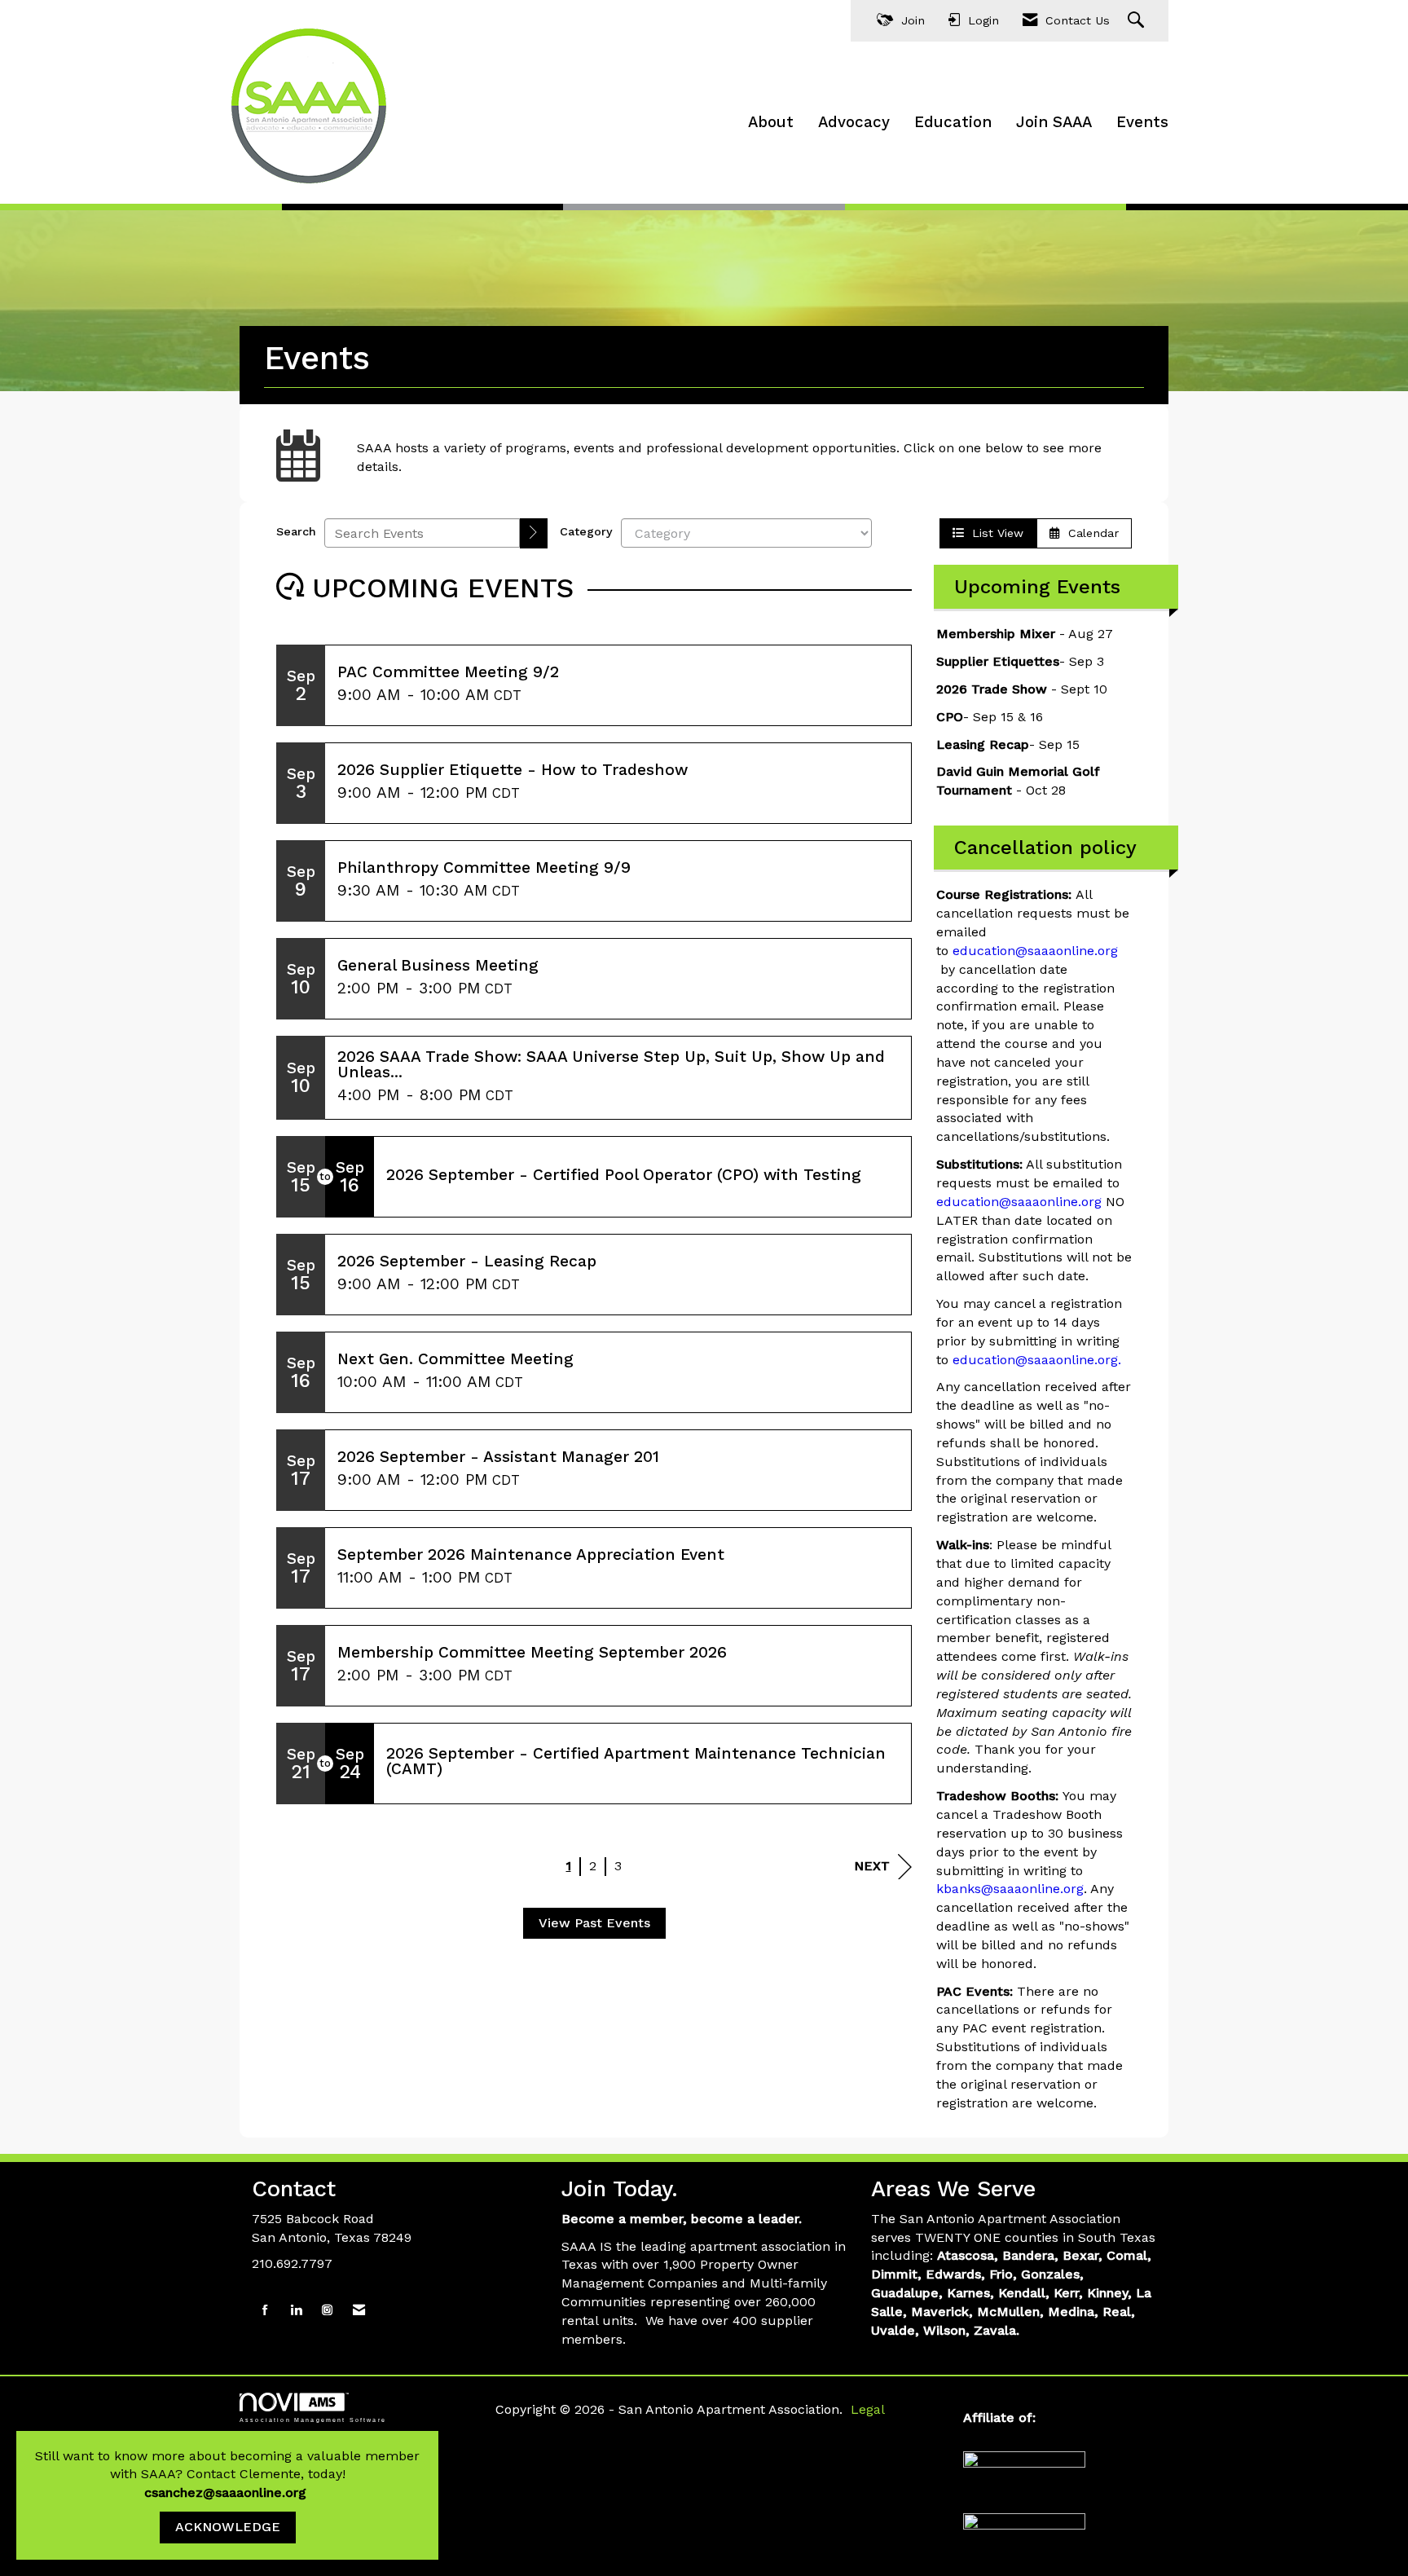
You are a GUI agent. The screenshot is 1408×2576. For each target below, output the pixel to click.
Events (1142, 122)
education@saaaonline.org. (1037, 1360)
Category (586, 531)
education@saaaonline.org (1035, 951)
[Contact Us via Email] (359, 2311)
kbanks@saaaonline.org (1010, 1889)
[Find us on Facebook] (265, 2311)
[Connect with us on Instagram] (327, 2311)
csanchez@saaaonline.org (227, 2492)
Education (953, 122)
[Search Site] (1138, 21)
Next (872, 1866)
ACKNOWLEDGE (228, 2527)
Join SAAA (1054, 122)
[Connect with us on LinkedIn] (296, 2311)
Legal (868, 2409)
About (771, 122)
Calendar (1089, 533)
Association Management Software (313, 2420)
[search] (534, 533)
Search (296, 531)
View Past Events (594, 1923)
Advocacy (854, 122)
